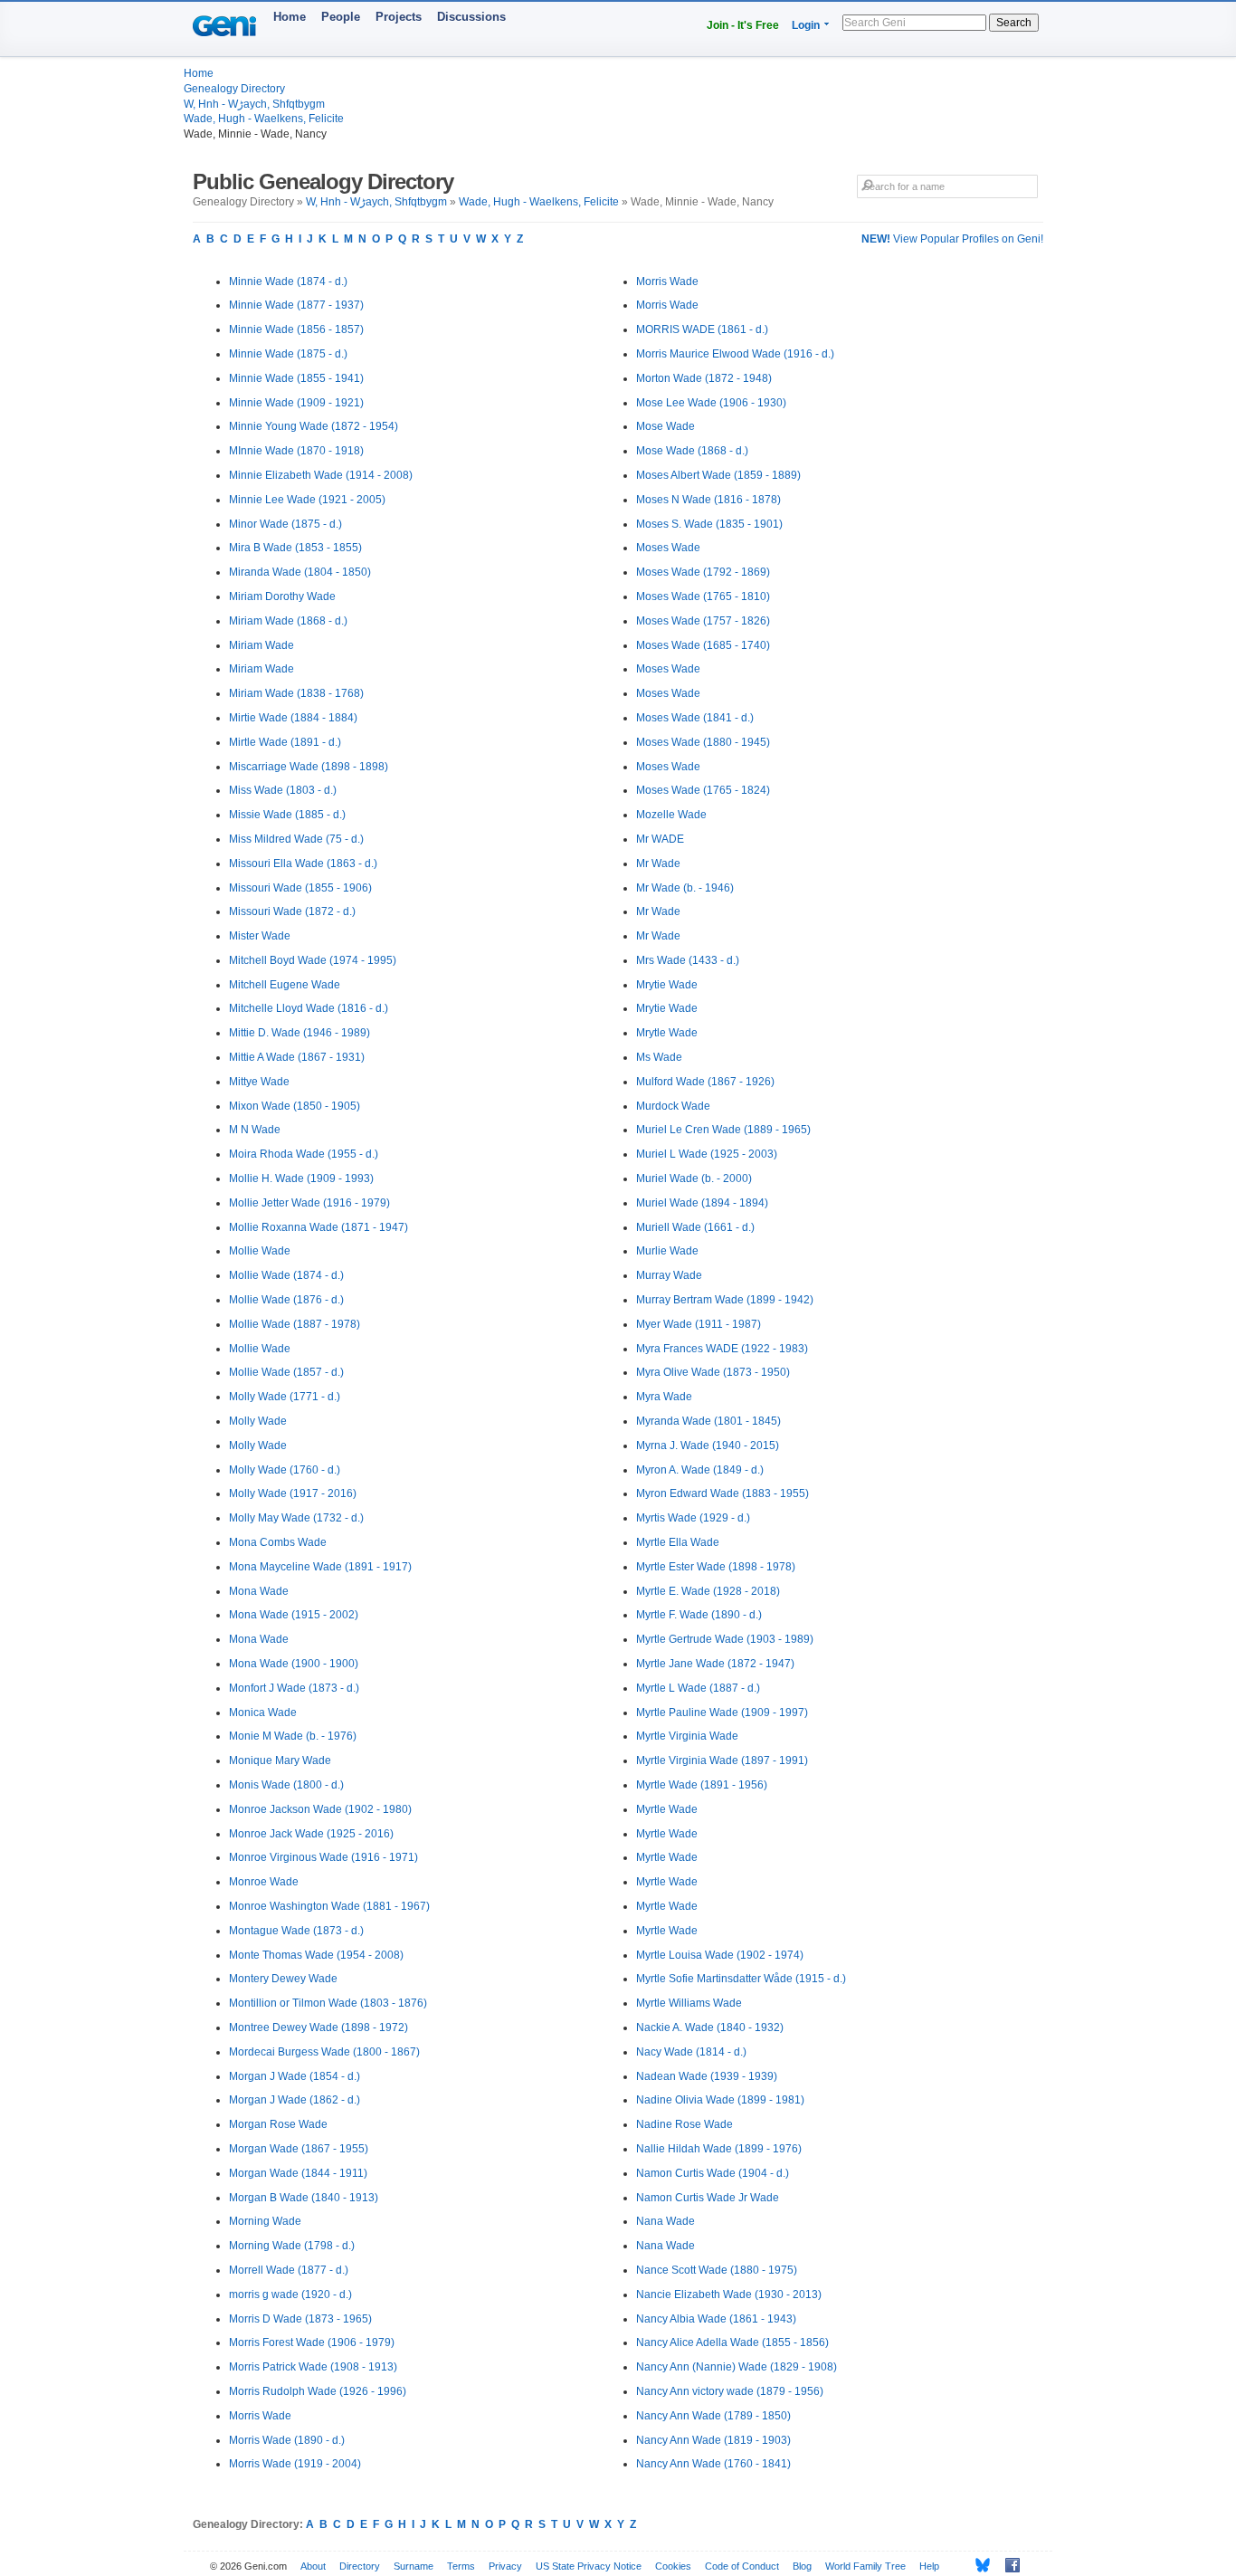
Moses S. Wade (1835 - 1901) (709, 524)
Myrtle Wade (667, 1809)
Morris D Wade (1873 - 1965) (300, 2319)
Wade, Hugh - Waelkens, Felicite (264, 119)
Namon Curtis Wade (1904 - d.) (713, 2173)
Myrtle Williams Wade (689, 2003)
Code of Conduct (742, 2566)
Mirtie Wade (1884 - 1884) (293, 718)
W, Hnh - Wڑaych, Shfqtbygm (254, 104)
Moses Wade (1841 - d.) (695, 718)
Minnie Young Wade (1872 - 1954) (314, 426)
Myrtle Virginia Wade (687, 1736)
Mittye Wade (259, 1082)
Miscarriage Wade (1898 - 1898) (309, 767)
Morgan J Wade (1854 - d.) (295, 2076)
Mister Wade (260, 936)
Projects (399, 17)
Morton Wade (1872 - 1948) (704, 378)
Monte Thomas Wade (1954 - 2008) (316, 1955)
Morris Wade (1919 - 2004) (295, 2464)
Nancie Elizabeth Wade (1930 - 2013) (729, 2295)
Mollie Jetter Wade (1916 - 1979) (309, 1203)
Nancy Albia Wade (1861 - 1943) (716, 2319)
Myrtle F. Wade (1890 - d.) (699, 1615)
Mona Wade (259, 1591)
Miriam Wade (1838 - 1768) (296, 693)
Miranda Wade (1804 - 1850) (300, 572)
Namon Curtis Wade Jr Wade (708, 2198)
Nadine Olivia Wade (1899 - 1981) (720, 2100)
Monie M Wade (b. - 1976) (293, 1736)
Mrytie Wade (667, 985)
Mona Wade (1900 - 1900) (294, 1664)
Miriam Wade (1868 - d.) (288, 621)
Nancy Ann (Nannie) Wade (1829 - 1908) (737, 2367)
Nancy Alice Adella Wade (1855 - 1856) (732, 2342)
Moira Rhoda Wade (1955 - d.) (304, 1154)
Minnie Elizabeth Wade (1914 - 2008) (321, 475)
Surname (414, 2566)
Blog (802, 2566)
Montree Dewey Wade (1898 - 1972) (319, 2027)
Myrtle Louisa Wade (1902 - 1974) (720, 1955)
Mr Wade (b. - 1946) (685, 888)
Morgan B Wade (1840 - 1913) (304, 2198)
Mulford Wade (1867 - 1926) (705, 1082)
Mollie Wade (260, 1251)
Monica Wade (263, 1713)
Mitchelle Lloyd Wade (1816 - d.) (309, 1008)
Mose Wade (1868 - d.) (692, 451)
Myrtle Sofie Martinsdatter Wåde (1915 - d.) (741, 1979)
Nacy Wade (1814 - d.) (691, 2052)
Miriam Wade (261, 645)
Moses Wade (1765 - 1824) (703, 790)
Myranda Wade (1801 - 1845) (708, 1421)
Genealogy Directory (234, 89)
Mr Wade (658, 863)
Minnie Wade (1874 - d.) (288, 281)
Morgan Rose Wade (278, 2124)
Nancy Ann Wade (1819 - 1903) (713, 2440)
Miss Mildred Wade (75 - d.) (296, 839)
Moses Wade (668, 548)
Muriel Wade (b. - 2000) (694, 1178)
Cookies (673, 2566)
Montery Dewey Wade (283, 1979)
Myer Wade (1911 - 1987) (699, 1324)
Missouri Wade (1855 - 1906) (300, 888)
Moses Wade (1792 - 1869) (703, 572)
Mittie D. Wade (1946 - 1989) (299, 1033)
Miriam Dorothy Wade (282, 596)
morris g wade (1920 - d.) (290, 2295)
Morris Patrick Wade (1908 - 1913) (313, 2367)
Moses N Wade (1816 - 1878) (708, 500)
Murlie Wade (667, 1251)
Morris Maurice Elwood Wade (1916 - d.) (735, 354)
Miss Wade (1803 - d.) (283, 790)
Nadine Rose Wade (685, 2124)
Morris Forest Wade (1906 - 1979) (312, 2342)
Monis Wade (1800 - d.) (286, 1785)
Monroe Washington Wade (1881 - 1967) (329, 1906)
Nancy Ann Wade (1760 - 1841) (713, 2464)
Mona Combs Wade (278, 1542)
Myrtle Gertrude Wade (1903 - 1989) (725, 1639)
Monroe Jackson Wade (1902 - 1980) (320, 1809)
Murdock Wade (673, 1106)
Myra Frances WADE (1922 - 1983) (722, 1349)
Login (806, 25)
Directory (360, 2566)
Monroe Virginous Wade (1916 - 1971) (323, 1857)
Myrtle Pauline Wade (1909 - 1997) (722, 1713)
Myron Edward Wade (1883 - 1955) (723, 1493)
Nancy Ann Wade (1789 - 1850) (713, 2416)
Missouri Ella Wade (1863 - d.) (303, 863)
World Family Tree (865, 2566)
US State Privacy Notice (589, 2566)
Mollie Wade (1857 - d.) (286, 1372)
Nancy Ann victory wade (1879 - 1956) (730, 2391)
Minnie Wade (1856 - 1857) (296, 329)
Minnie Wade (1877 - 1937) (296, 305)
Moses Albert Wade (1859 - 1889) (718, 475)
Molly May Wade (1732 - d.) (296, 1518)
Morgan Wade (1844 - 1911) (298, 2173)
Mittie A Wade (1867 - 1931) (297, 1057)
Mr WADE (660, 839)
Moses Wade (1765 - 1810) (703, 596)
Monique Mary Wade (280, 1760)
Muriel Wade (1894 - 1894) (702, 1203)
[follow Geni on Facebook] (1008, 2565)
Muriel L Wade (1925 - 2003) (707, 1154)
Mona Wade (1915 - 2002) (294, 1615)
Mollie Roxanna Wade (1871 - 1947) (319, 1227)
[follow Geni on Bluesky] (978, 2565)
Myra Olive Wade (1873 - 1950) (713, 1372)
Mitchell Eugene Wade (285, 985)
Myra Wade (664, 1397)
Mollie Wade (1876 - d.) (286, 1300)
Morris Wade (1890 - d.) (287, 2440)
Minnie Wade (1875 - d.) (288, 354)
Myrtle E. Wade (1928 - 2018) (708, 1591)
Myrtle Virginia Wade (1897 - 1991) (722, 1760)
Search (1014, 23)
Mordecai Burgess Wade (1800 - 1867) (324, 2052)
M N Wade (255, 1130)
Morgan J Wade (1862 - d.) (295, 2100)
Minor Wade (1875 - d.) (285, 524)
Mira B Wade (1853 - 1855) (295, 548)
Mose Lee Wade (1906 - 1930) (711, 403)
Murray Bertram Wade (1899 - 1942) (725, 1300)
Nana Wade (666, 2221)
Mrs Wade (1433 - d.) (688, 960)
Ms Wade (659, 1057)
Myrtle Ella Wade (678, 1542)
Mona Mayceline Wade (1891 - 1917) (320, 1567)
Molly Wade (258, 1421)
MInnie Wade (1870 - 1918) (296, 451)
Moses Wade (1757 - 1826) (703, 621)
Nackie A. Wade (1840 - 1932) (710, 2027)
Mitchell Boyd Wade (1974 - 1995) (313, 960)
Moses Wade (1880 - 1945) (703, 742)
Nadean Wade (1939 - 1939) (707, 2076)
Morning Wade (265, 2221)
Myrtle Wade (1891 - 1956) (702, 1785)
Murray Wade (669, 1275)
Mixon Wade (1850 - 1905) (295, 1106)
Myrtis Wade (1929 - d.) (693, 1518)
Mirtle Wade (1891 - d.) (285, 742)
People (341, 17)
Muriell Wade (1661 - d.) (695, 1227)
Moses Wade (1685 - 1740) (703, 645)
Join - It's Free (743, 25)
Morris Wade (260, 2416)
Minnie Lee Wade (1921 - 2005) (307, 500)
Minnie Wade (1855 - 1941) (296, 378)
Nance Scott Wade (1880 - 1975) (717, 2270)
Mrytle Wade (667, 1033)
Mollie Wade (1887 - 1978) (295, 1324)
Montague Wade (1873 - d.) (296, 1931)
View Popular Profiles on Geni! (952, 239)
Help (929, 2566)
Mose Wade (666, 426)
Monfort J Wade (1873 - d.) (294, 1688)
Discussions (471, 17)
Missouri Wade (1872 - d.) (292, 911)
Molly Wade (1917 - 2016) (293, 1493)
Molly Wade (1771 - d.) (285, 1397)
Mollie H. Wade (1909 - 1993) (301, 1178)
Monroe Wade (264, 1882)
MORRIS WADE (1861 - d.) (702, 329)
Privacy (505, 2566)
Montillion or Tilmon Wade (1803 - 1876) (328, 2003)
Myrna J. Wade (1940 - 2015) (708, 1445)
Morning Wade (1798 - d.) (292, 2246)
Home (290, 17)
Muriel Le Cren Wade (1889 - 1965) (723, 1130)
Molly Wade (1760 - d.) (285, 1470)
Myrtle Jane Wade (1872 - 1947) (715, 1664)
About (313, 2566)
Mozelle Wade (671, 815)
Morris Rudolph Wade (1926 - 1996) (318, 2391)
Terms (461, 2566)
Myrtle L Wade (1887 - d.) (698, 1688)
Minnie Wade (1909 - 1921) (296, 403)
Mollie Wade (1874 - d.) (286, 1275)
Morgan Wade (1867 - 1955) (299, 2149)
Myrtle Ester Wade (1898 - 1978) (716, 1567)
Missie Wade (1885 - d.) (287, 815)
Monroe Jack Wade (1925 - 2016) (311, 1834)
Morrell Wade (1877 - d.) (289, 2270)
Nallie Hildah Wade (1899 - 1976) (719, 2149)
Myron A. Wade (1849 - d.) (700, 1470)
